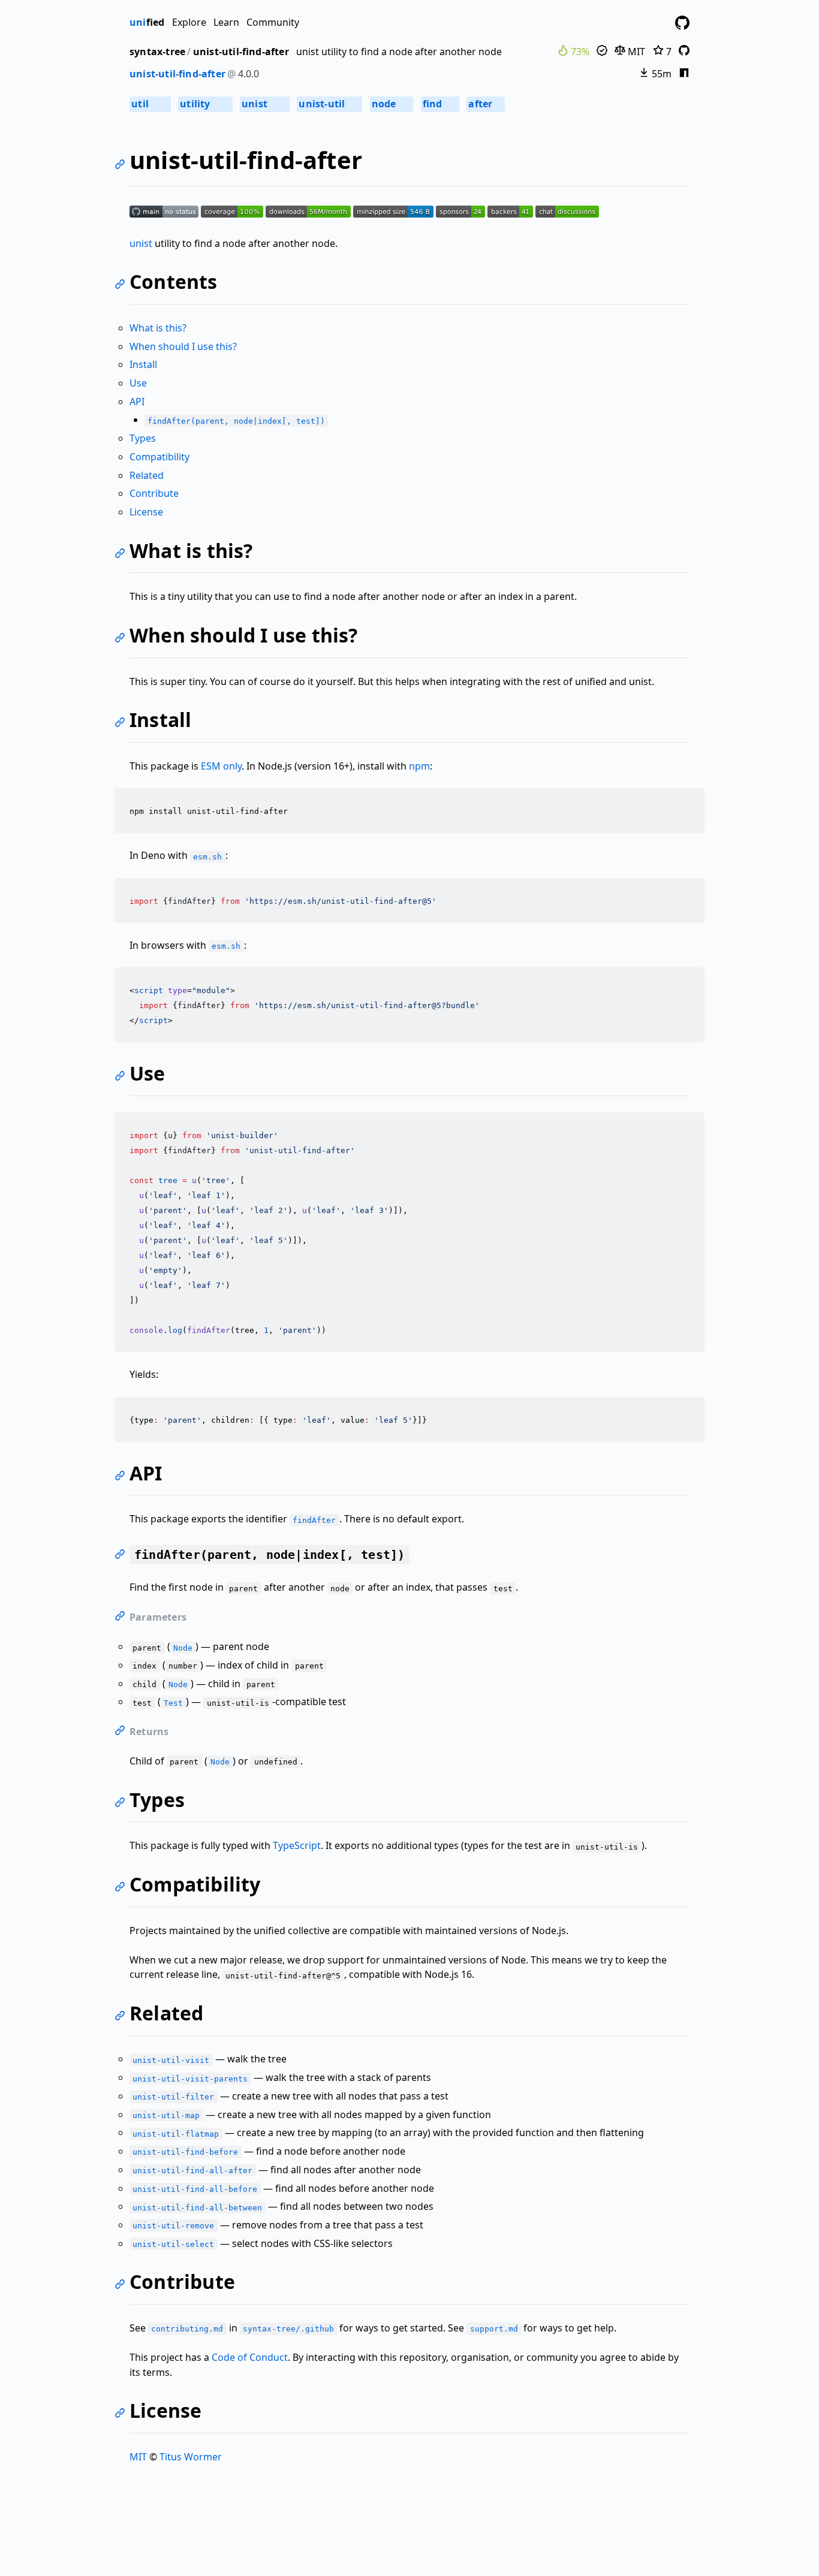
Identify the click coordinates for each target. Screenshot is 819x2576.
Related (147, 475)
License (146, 512)
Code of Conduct (250, 2357)
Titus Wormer (191, 2457)
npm (419, 766)
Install (143, 364)
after (485, 104)
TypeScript (297, 1845)
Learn (226, 22)
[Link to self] (122, 166)
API (137, 402)
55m (660, 74)
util (149, 104)
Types (143, 438)
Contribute (154, 493)
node (391, 104)
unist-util (329, 104)
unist (264, 104)
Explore (189, 22)
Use (138, 383)
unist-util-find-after (241, 52)
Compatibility (159, 457)
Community (273, 22)
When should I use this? (183, 346)
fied (147, 22)
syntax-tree (157, 52)
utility (204, 104)
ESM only (221, 766)
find (439, 104)
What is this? (158, 328)
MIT (635, 52)
